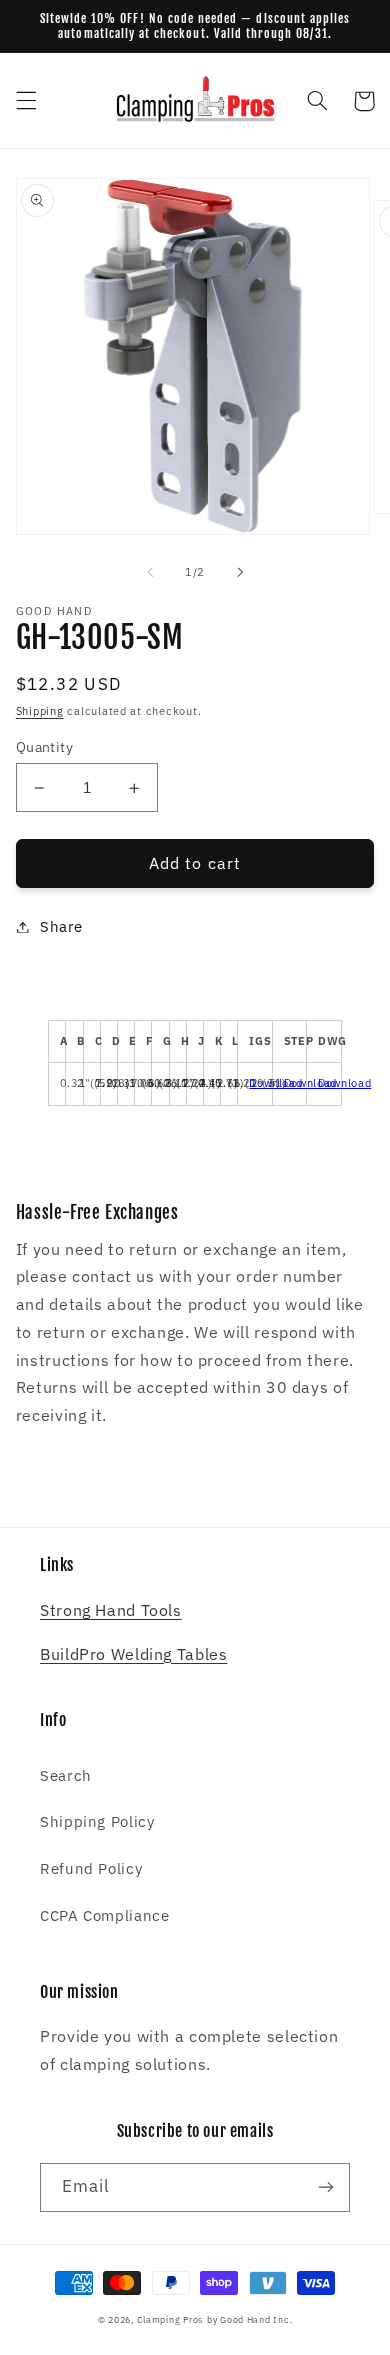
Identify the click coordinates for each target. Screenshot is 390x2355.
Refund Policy (91, 1868)
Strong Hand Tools (111, 1610)
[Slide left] (150, 573)
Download (275, 1083)
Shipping (40, 711)
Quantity (44, 747)
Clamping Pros (170, 2319)
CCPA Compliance (104, 1915)
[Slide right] (240, 573)
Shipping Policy (97, 1821)
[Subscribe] (326, 2187)
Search (66, 1775)
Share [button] (61, 926)
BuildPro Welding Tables (134, 1654)
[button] (26, 101)
